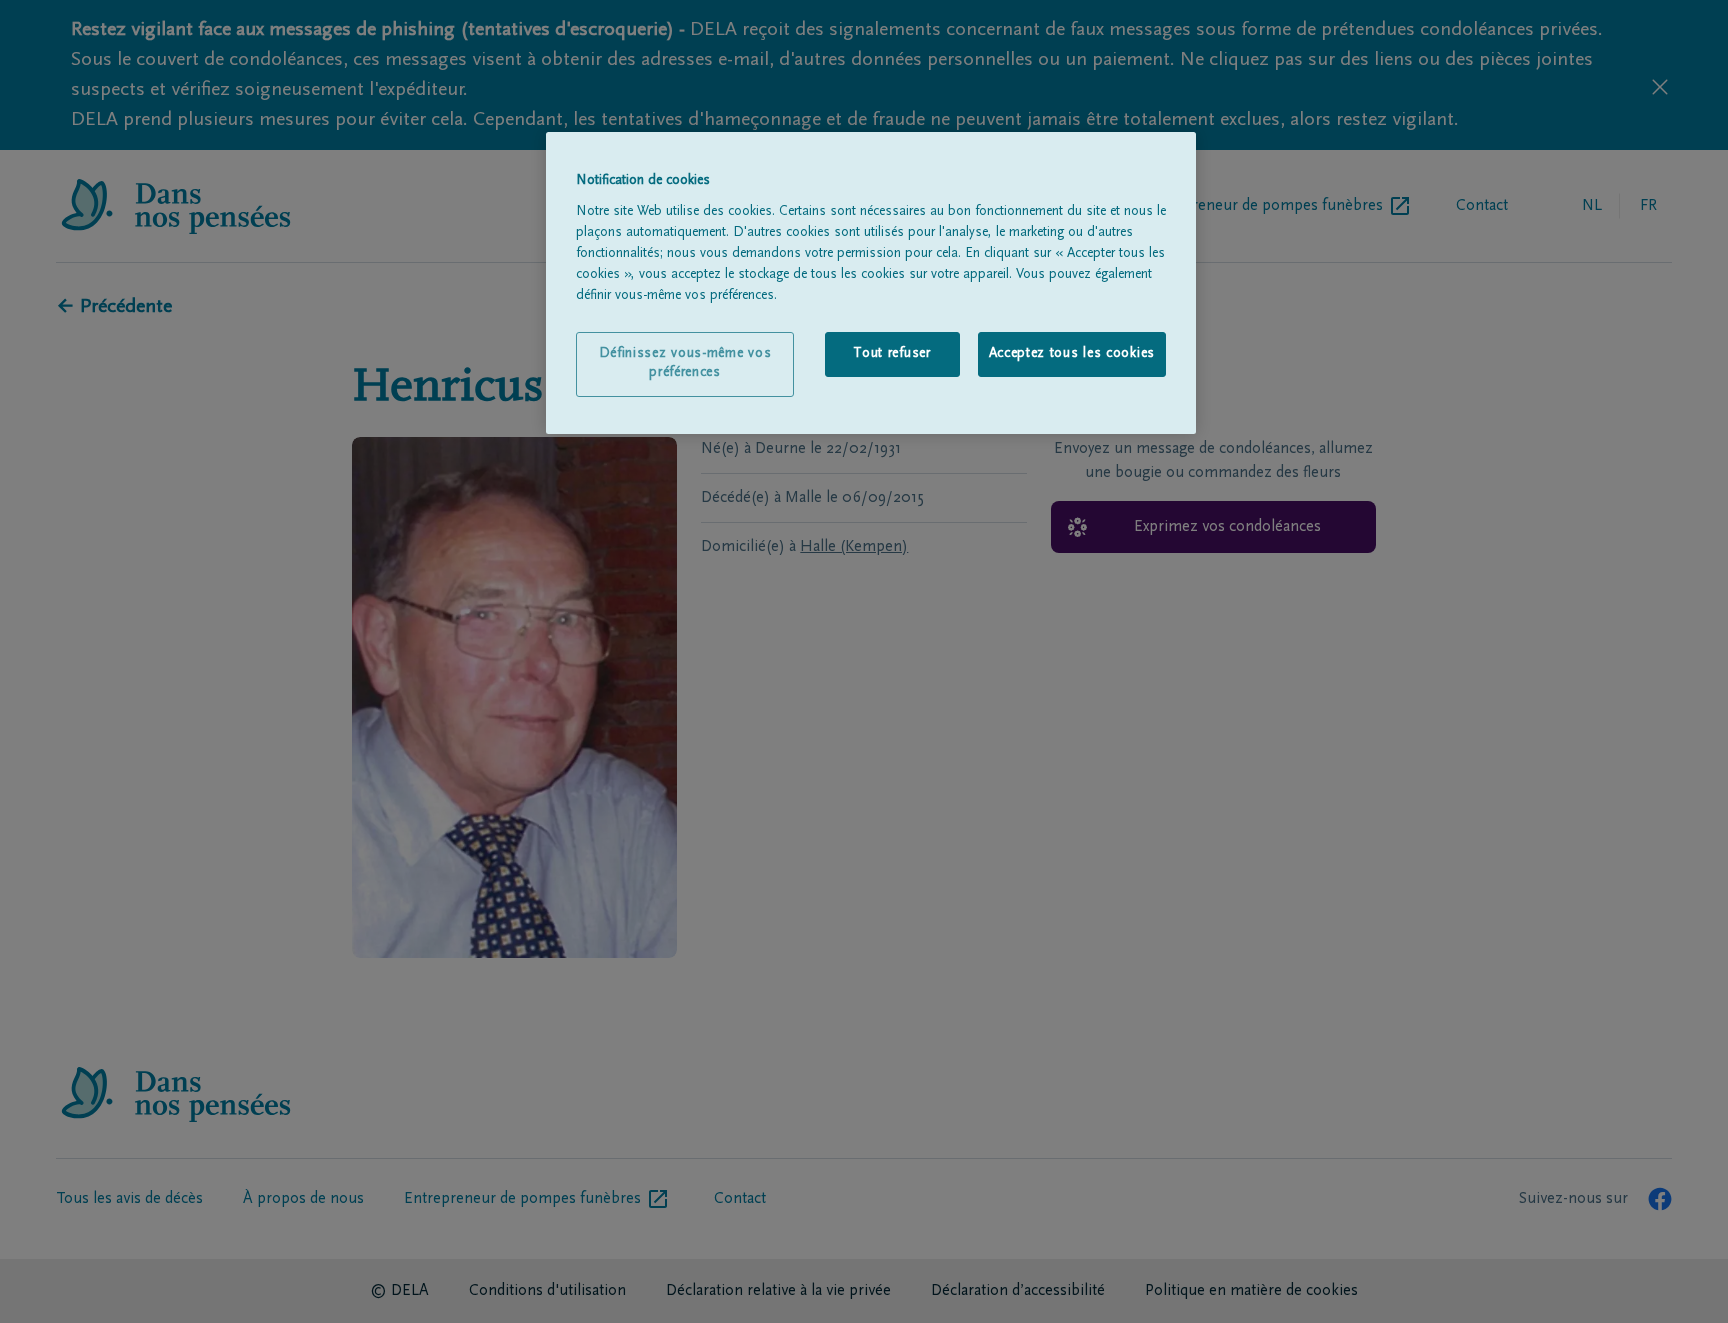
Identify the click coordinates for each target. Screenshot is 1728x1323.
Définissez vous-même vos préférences (685, 364)
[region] (871, 283)
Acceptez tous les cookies (1072, 354)
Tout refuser (891, 354)
